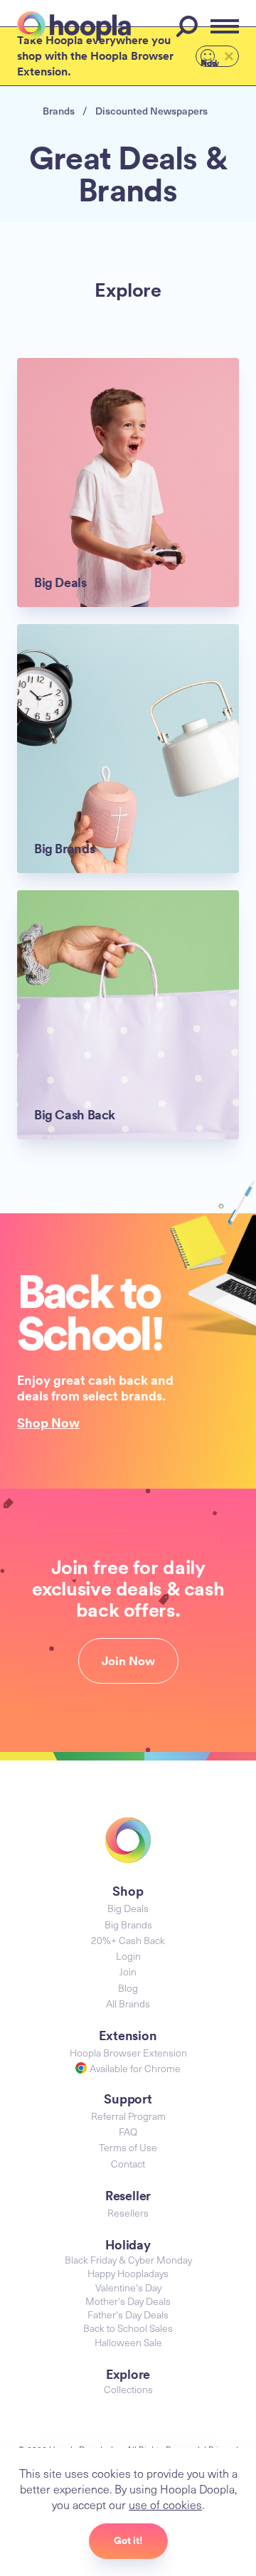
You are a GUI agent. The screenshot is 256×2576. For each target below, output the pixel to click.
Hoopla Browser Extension (128, 2053)
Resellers (128, 2213)
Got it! (128, 2540)
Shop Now (48, 1422)
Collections (128, 2389)
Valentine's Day (128, 2287)
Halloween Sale (128, 2342)
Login (128, 1956)
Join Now (128, 1661)
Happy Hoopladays (128, 2273)
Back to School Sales (128, 2328)
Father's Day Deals (128, 2314)
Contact (128, 2164)
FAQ (128, 2132)
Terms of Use (128, 2147)
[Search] (189, 26)
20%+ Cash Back (128, 1940)
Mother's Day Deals (128, 2301)
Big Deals (128, 1908)
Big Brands (128, 1925)
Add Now (210, 62)
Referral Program (128, 2116)
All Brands (128, 2004)
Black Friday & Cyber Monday (128, 2260)
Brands (59, 111)
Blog (128, 1988)
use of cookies (165, 2504)
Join (128, 1971)
